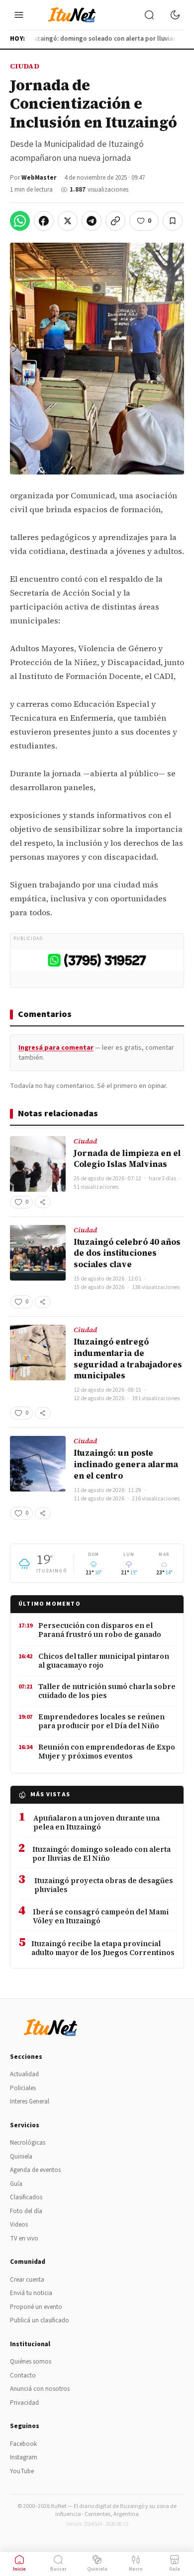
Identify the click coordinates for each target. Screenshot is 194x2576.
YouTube (22, 2471)
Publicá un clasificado (40, 2320)
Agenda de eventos (35, 2170)
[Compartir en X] (68, 221)
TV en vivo (24, 2238)
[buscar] (149, 15)
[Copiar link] (115, 221)
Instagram (24, 2457)
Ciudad (25, 66)
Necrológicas (28, 2143)
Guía (16, 2184)
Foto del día (26, 2211)
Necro (136, 2569)
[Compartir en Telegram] (92, 221)
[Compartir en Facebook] (44, 221)
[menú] (19, 15)
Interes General (30, 2101)
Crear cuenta (27, 2280)
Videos (19, 2225)
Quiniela (21, 2157)
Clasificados (26, 2197)
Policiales (23, 2088)
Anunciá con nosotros (40, 2389)
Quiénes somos (31, 2362)
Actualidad (24, 2074)
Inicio (19, 2569)
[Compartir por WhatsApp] (20, 221)
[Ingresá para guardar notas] (173, 221)
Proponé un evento (36, 2307)
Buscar (58, 2569)
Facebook (23, 2444)
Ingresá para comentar (56, 1048)
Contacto (23, 2375)
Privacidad (24, 2403)
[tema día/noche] (175, 15)
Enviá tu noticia (31, 2293)
